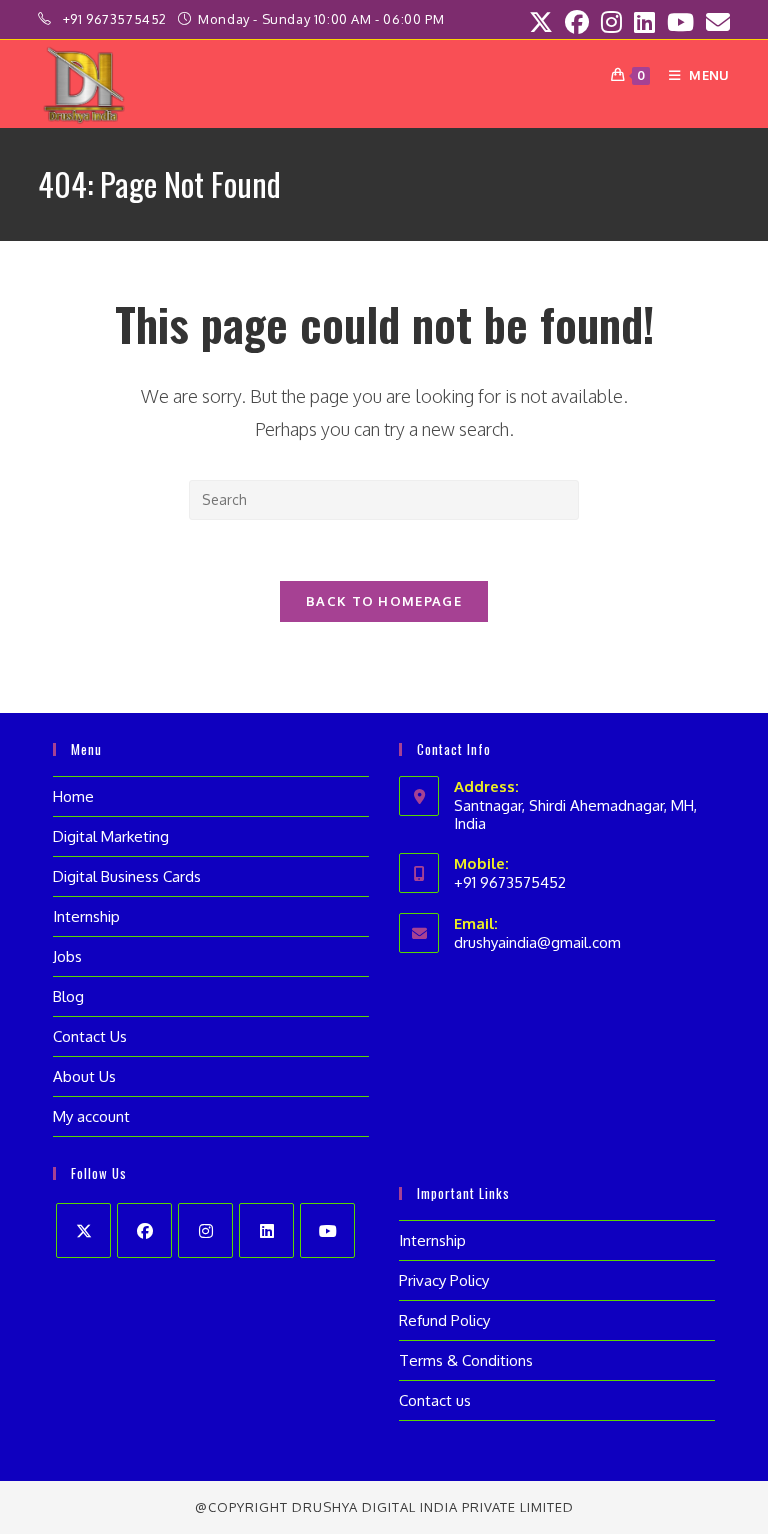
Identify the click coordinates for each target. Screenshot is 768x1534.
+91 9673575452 (117, 19)
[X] (83, 1230)
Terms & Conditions (466, 1360)
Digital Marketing (111, 836)
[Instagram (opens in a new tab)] (611, 22)
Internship (86, 916)
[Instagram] (205, 1230)
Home (73, 796)
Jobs (67, 956)
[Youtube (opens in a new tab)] (680, 22)
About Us (84, 1076)
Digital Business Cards (127, 876)
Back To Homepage (384, 601)
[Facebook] (144, 1230)
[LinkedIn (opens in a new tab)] (644, 22)
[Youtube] (327, 1230)
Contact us (435, 1400)
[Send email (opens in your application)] (715, 22)
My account (91, 1116)
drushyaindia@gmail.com (537, 942)
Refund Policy (444, 1320)
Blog (68, 996)
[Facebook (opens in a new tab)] (577, 22)
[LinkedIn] (266, 1230)
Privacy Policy (444, 1280)
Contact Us (90, 1036)
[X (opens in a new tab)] (541, 22)
